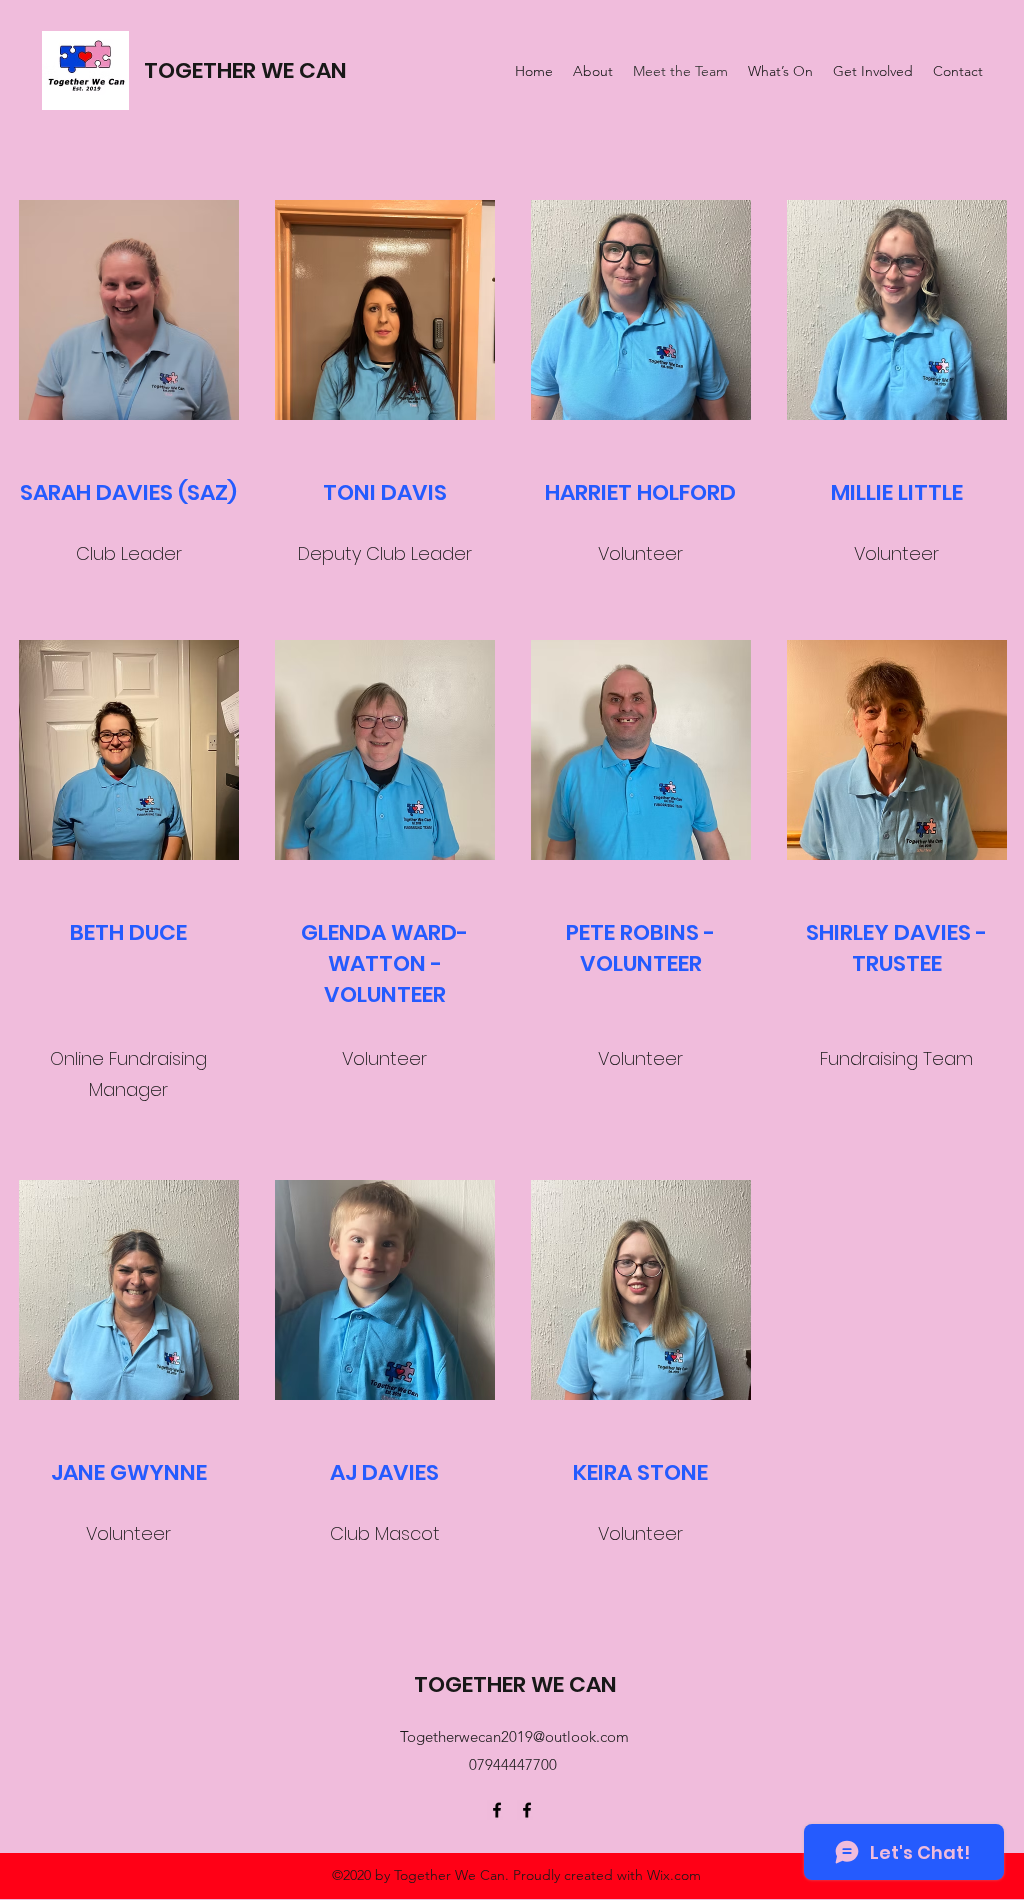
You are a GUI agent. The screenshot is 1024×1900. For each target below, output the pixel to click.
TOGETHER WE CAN (245, 70)
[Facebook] (497, 1810)
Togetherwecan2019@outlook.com (514, 1736)
